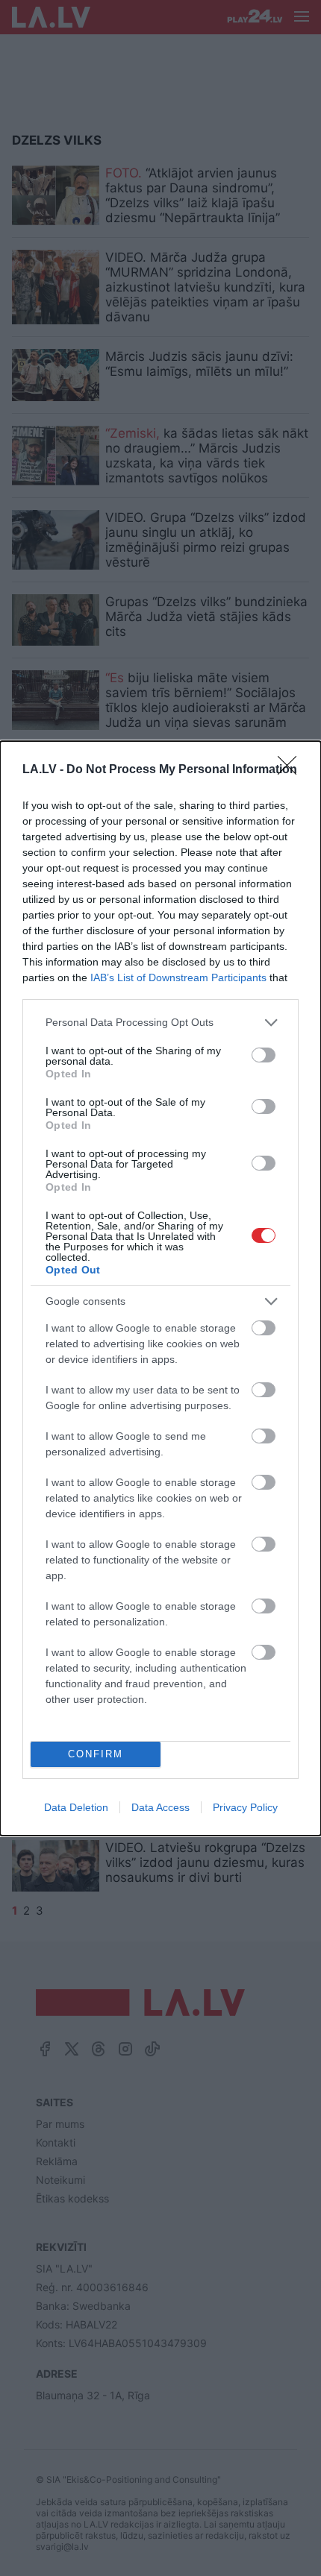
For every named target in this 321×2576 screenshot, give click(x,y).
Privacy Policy (245, 1807)
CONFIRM (96, 1754)
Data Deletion (76, 1807)
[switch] (264, 1055)
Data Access (160, 1807)
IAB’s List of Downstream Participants (178, 977)
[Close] (292, 770)
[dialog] (160, 1288)
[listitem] (160, 1023)
